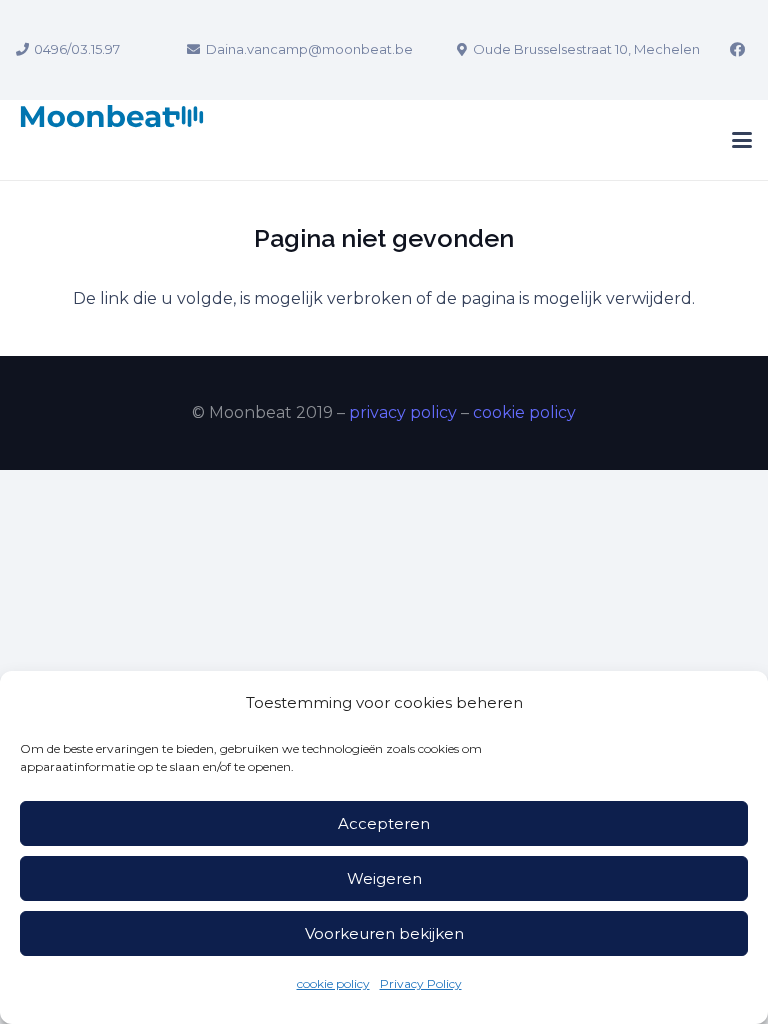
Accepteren (384, 823)
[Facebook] (737, 50)
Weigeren (384, 878)
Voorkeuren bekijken (384, 933)
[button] (742, 140)
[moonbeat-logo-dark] (112, 140)
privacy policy (403, 412)
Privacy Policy (421, 983)
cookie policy (333, 983)
